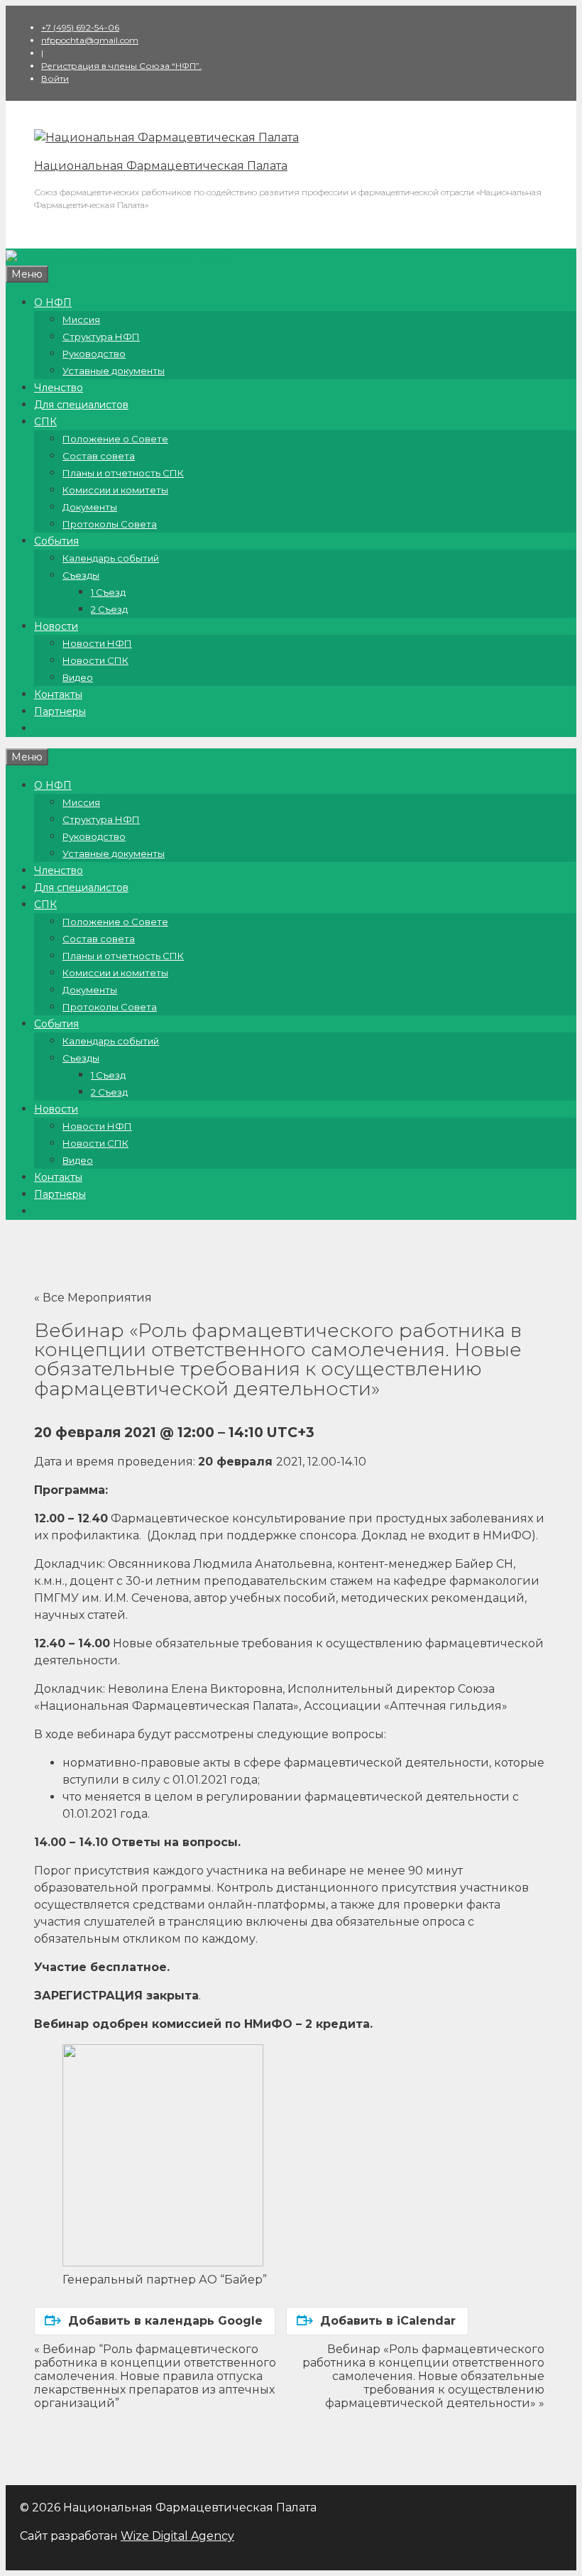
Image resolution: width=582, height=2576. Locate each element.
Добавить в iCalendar (388, 2321)
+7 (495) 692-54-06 (80, 27)
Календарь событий (111, 558)
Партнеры (60, 711)
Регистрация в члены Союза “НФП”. (121, 66)
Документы (90, 507)
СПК (45, 422)
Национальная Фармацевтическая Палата (161, 166)
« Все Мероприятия (93, 1298)
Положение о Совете (115, 439)
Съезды (81, 575)
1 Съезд (108, 592)
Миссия (81, 320)
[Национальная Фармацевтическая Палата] (166, 137)
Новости (56, 626)
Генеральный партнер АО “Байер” (165, 2280)
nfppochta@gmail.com (90, 40)
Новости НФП (97, 643)
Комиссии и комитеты (115, 490)
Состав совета (99, 456)
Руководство (94, 354)
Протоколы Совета (110, 524)
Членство (59, 388)
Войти (55, 78)
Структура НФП (101, 337)
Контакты (58, 694)
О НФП (53, 302)
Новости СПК (95, 660)
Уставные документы (114, 371)
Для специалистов (81, 405)
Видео (78, 677)
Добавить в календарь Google (165, 2321)
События (56, 541)
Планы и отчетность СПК (123, 473)
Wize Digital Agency (177, 2536)
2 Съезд (109, 609)
